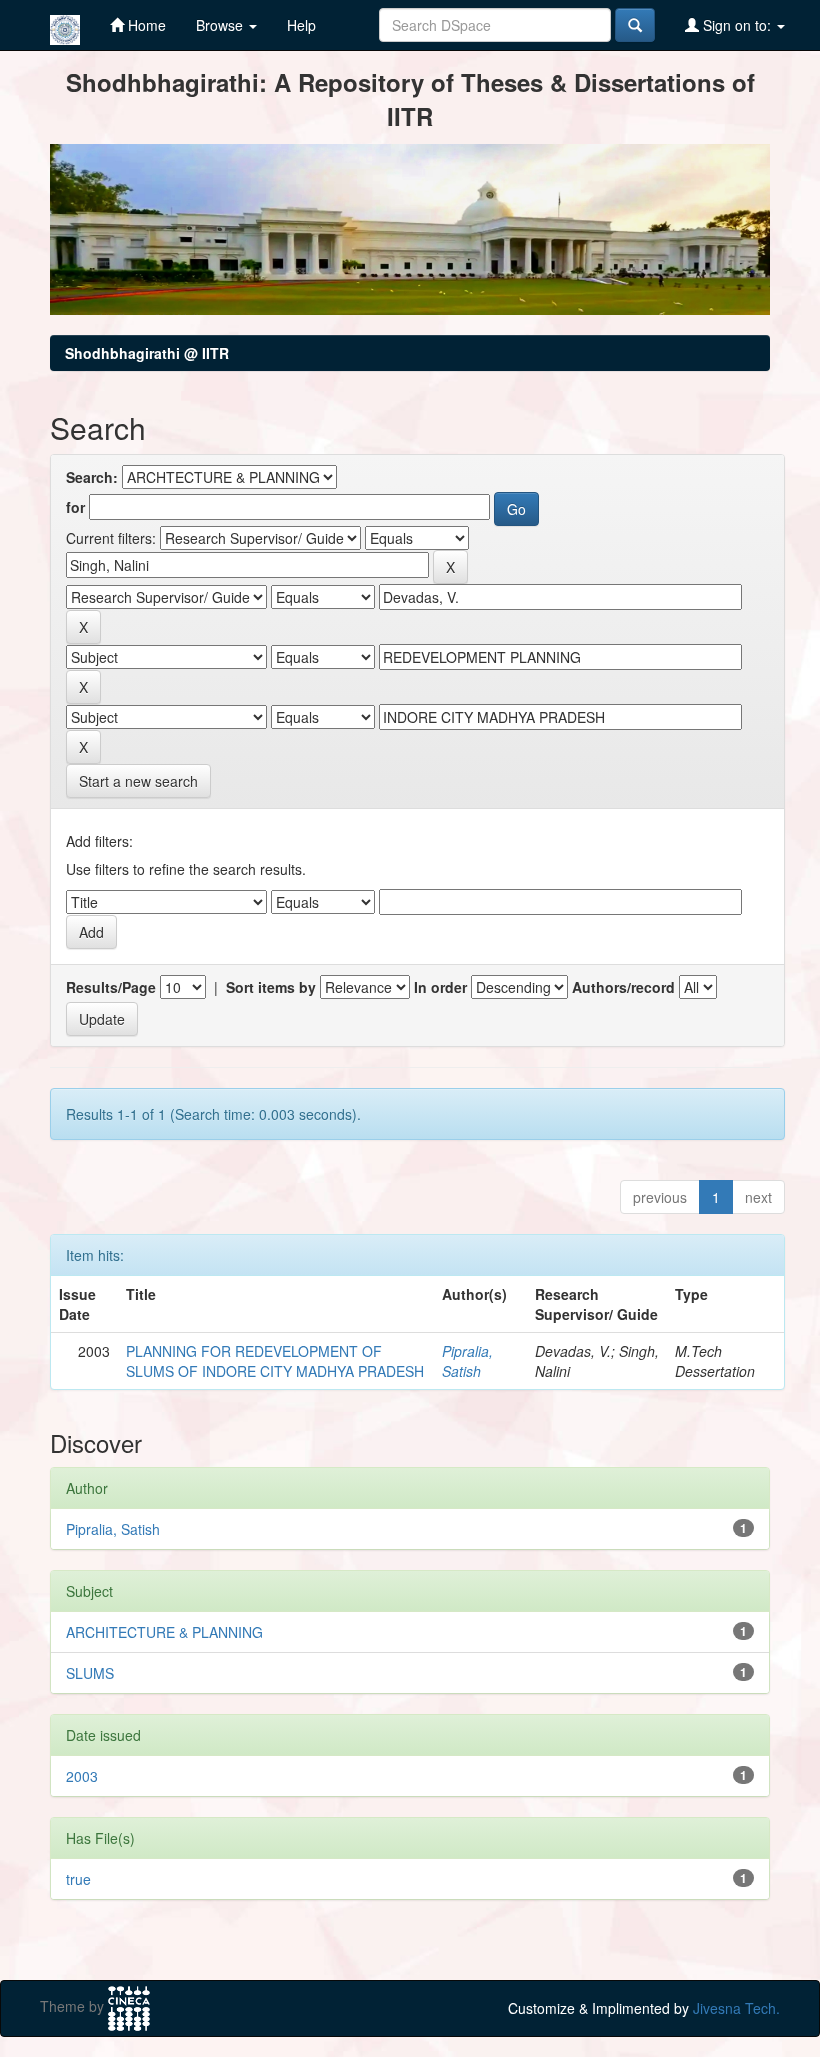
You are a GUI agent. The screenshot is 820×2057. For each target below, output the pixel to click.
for (75, 507)
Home (145, 25)
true (78, 1879)
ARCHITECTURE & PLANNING (164, 1632)
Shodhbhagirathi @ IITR (147, 353)
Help (301, 25)
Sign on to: (737, 25)
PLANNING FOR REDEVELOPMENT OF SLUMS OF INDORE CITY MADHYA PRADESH (275, 1361)
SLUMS (90, 1673)
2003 (82, 1776)
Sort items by (271, 987)
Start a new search (138, 781)
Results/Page (111, 987)
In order (440, 987)
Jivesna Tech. (736, 2008)
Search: (92, 477)
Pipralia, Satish (467, 1361)
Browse (221, 25)
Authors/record (623, 987)
